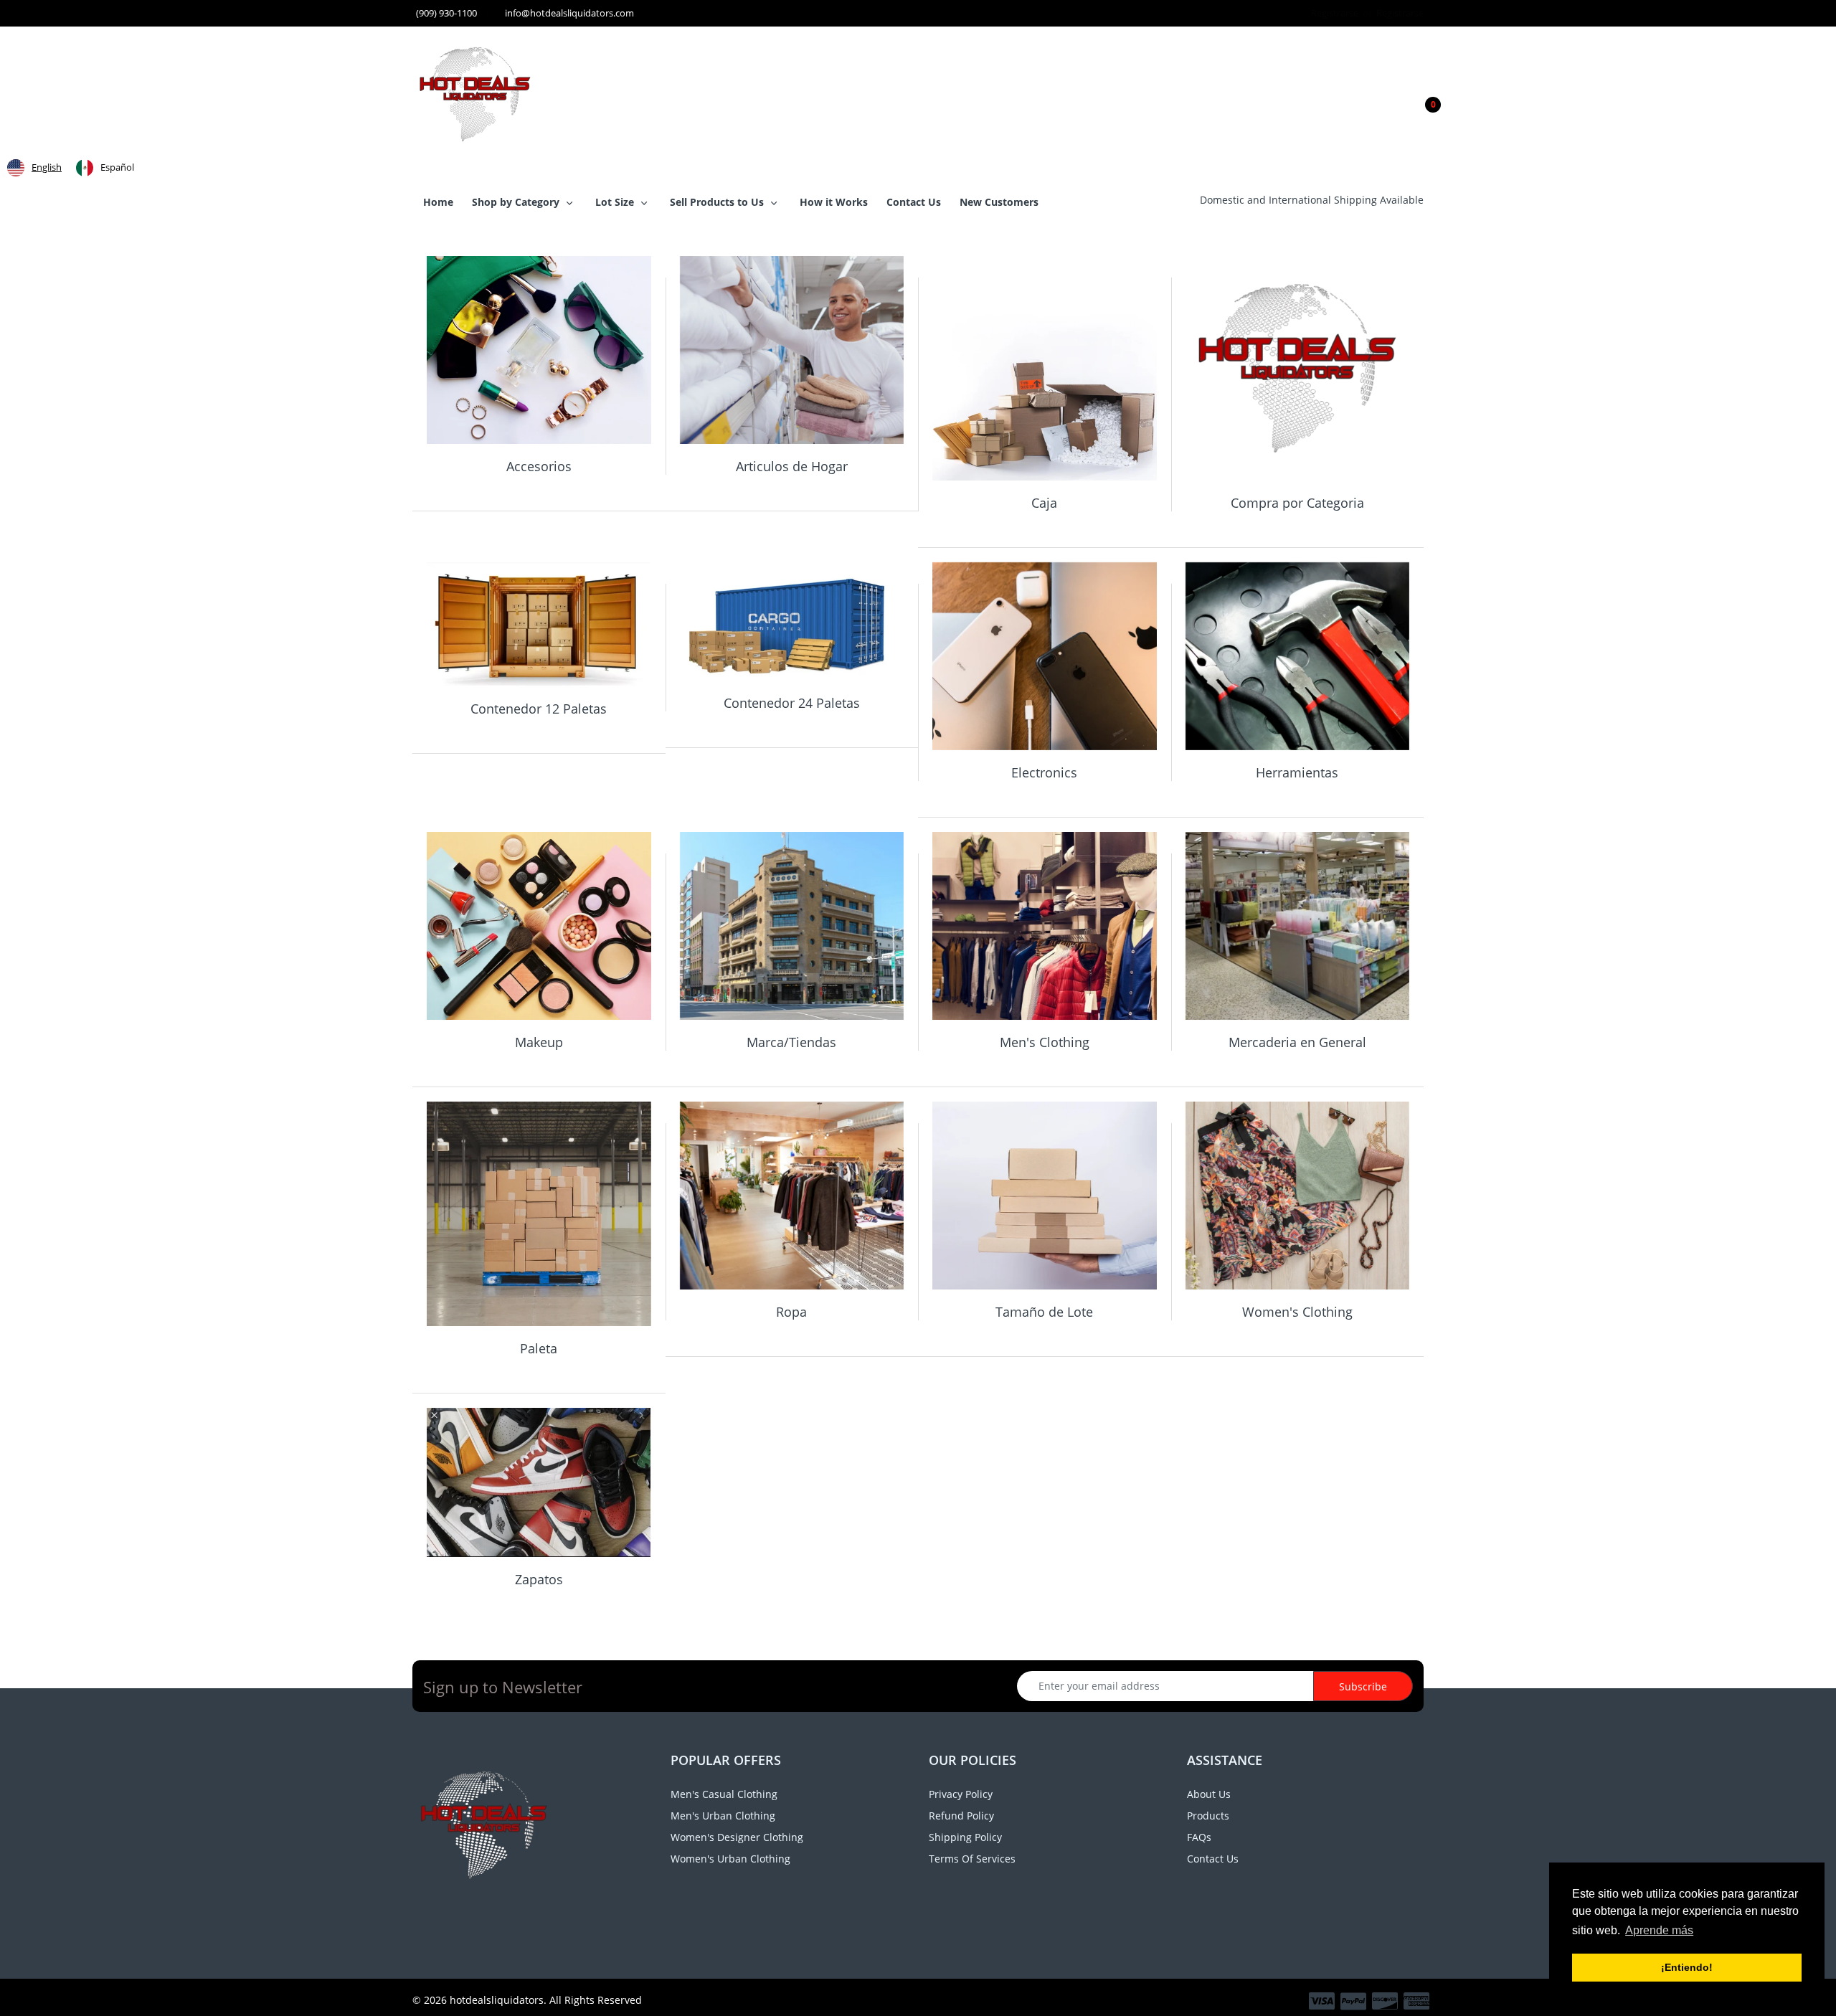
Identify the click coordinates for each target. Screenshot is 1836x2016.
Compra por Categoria (1297, 503)
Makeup (539, 1042)
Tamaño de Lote (1044, 1312)
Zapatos (539, 1579)
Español (117, 167)
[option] (105, 168)
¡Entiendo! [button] (1687, 1967)
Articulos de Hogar (792, 466)
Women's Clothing (1297, 1312)
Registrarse (1336, 13)
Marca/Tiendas (791, 1042)
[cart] (1420, 95)
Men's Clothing (1045, 1042)
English (47, 167)
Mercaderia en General (1297, 1042)
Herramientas (1297, 772)
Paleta (539, 1348)
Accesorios (539, 466)
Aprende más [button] (1659, 1930)
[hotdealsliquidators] (475, 93)
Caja (1044, 503)
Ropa (791, 1312)
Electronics (1044, 772)
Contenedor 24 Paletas (792, 703)
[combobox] (34, 168)
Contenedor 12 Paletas (539, 709)
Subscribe (1363, 1686)
